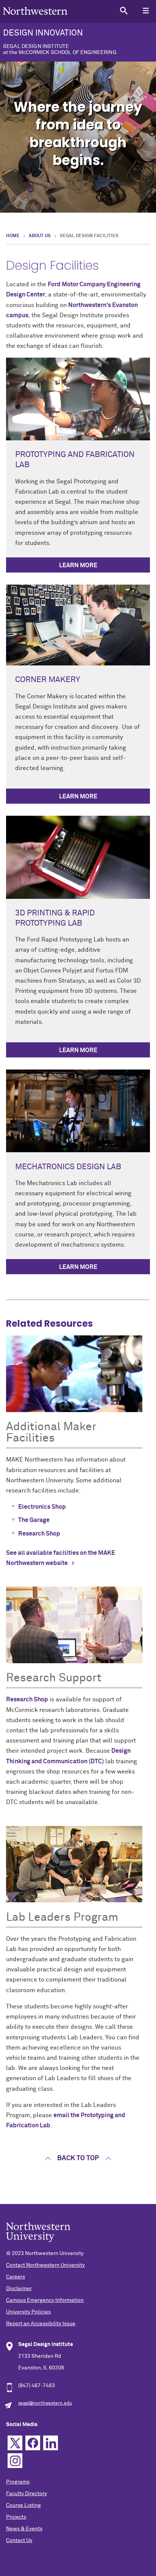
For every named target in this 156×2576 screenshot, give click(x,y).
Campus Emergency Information (45, 2300)
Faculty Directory (27, 2494)
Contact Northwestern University (45, 2265)
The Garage (34, 1520)
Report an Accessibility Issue (41, 2324)
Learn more (78, 565)
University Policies (28, 2312)
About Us (40, 236)
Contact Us (19, 2541)
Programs (18, 2482)
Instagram (15, 2461)
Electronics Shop (42, 1507)
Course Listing (23, 2505)
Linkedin (51, 2443)
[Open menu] (146, 10)
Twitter (15, 2443)
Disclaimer (19, 2289)
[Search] (124, 10)
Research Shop (39, 1534)
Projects (16, 2517)
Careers (16, 2277)
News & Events (24, 2529)
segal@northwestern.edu (45, 2403)
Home (13, 236)
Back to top (78, 2158)
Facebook (33, 2443)
